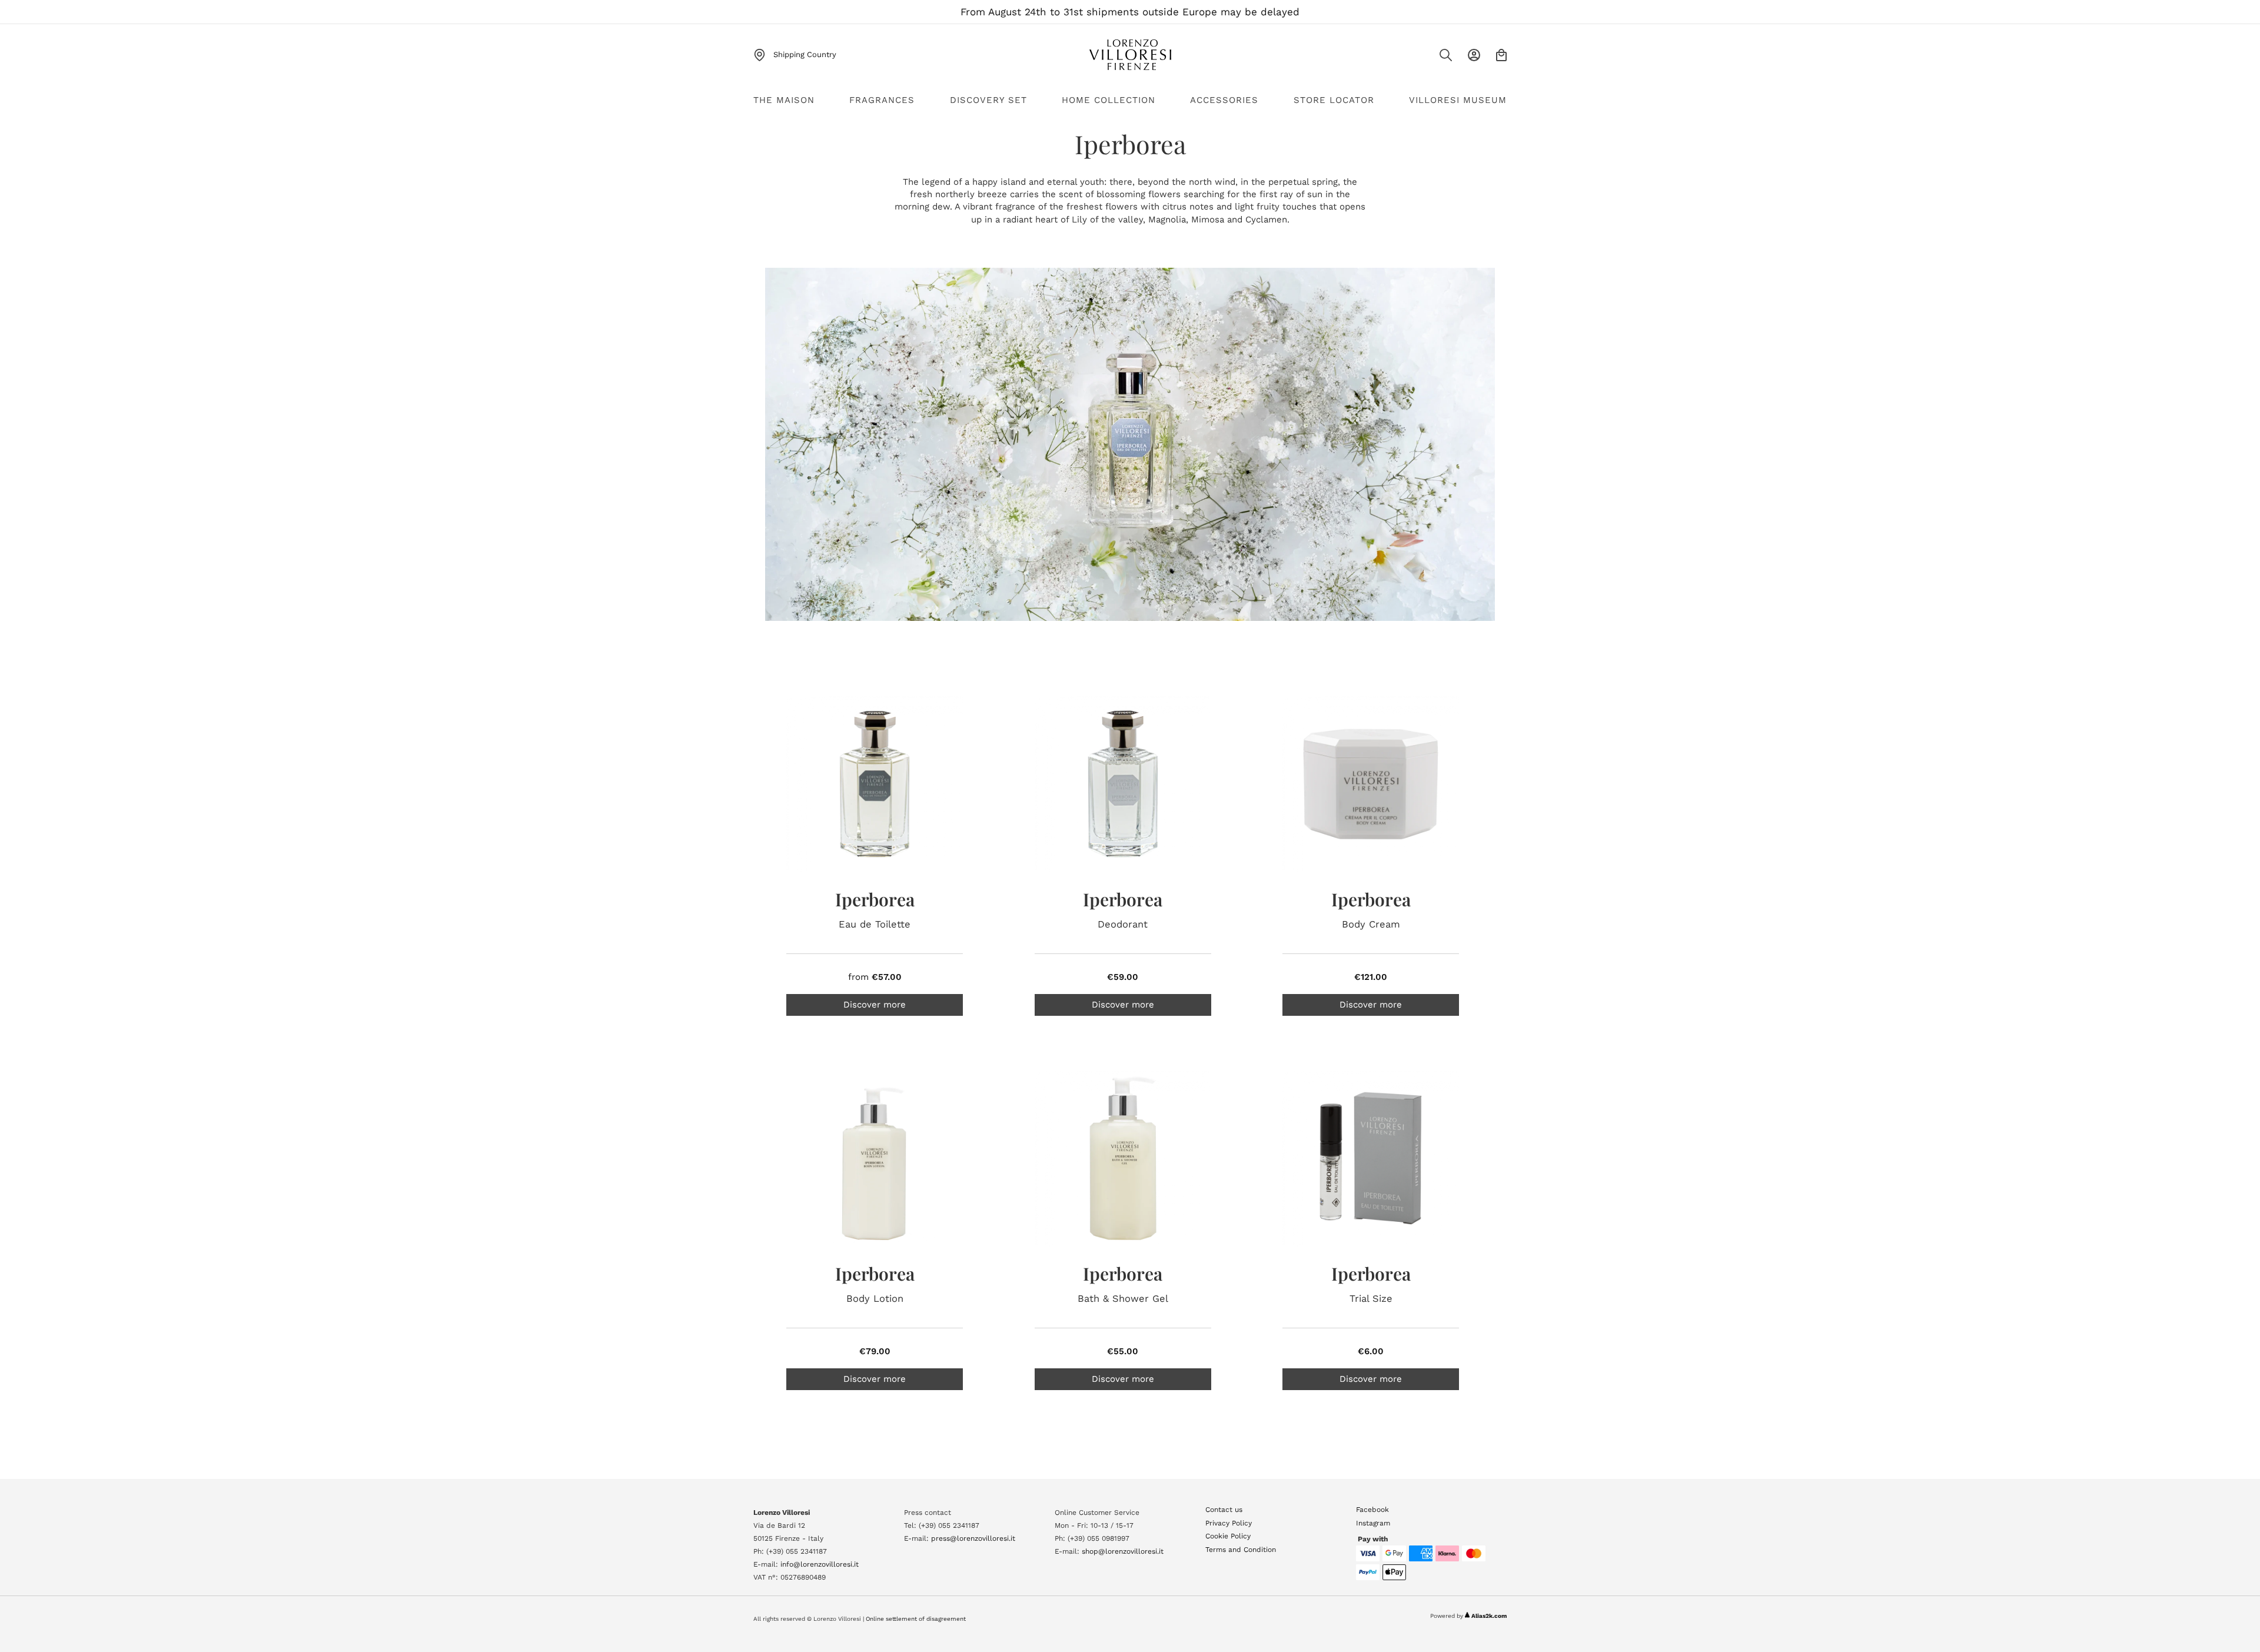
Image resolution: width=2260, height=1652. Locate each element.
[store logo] (1130, 55)
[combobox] (1422, 59)
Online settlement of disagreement (916, 1619)
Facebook (1372, 1510)
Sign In (1474, 55)
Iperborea (875, 899)
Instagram (1373, 1523)
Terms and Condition (1241, 1550)
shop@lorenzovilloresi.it (1123, 1551)
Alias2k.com (1489, 1616)
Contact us (1224, 1510)
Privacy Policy (1229, 1523)
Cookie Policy (1228, 1536)
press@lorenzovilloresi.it (973, 1538)
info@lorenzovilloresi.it (820, 1564)
